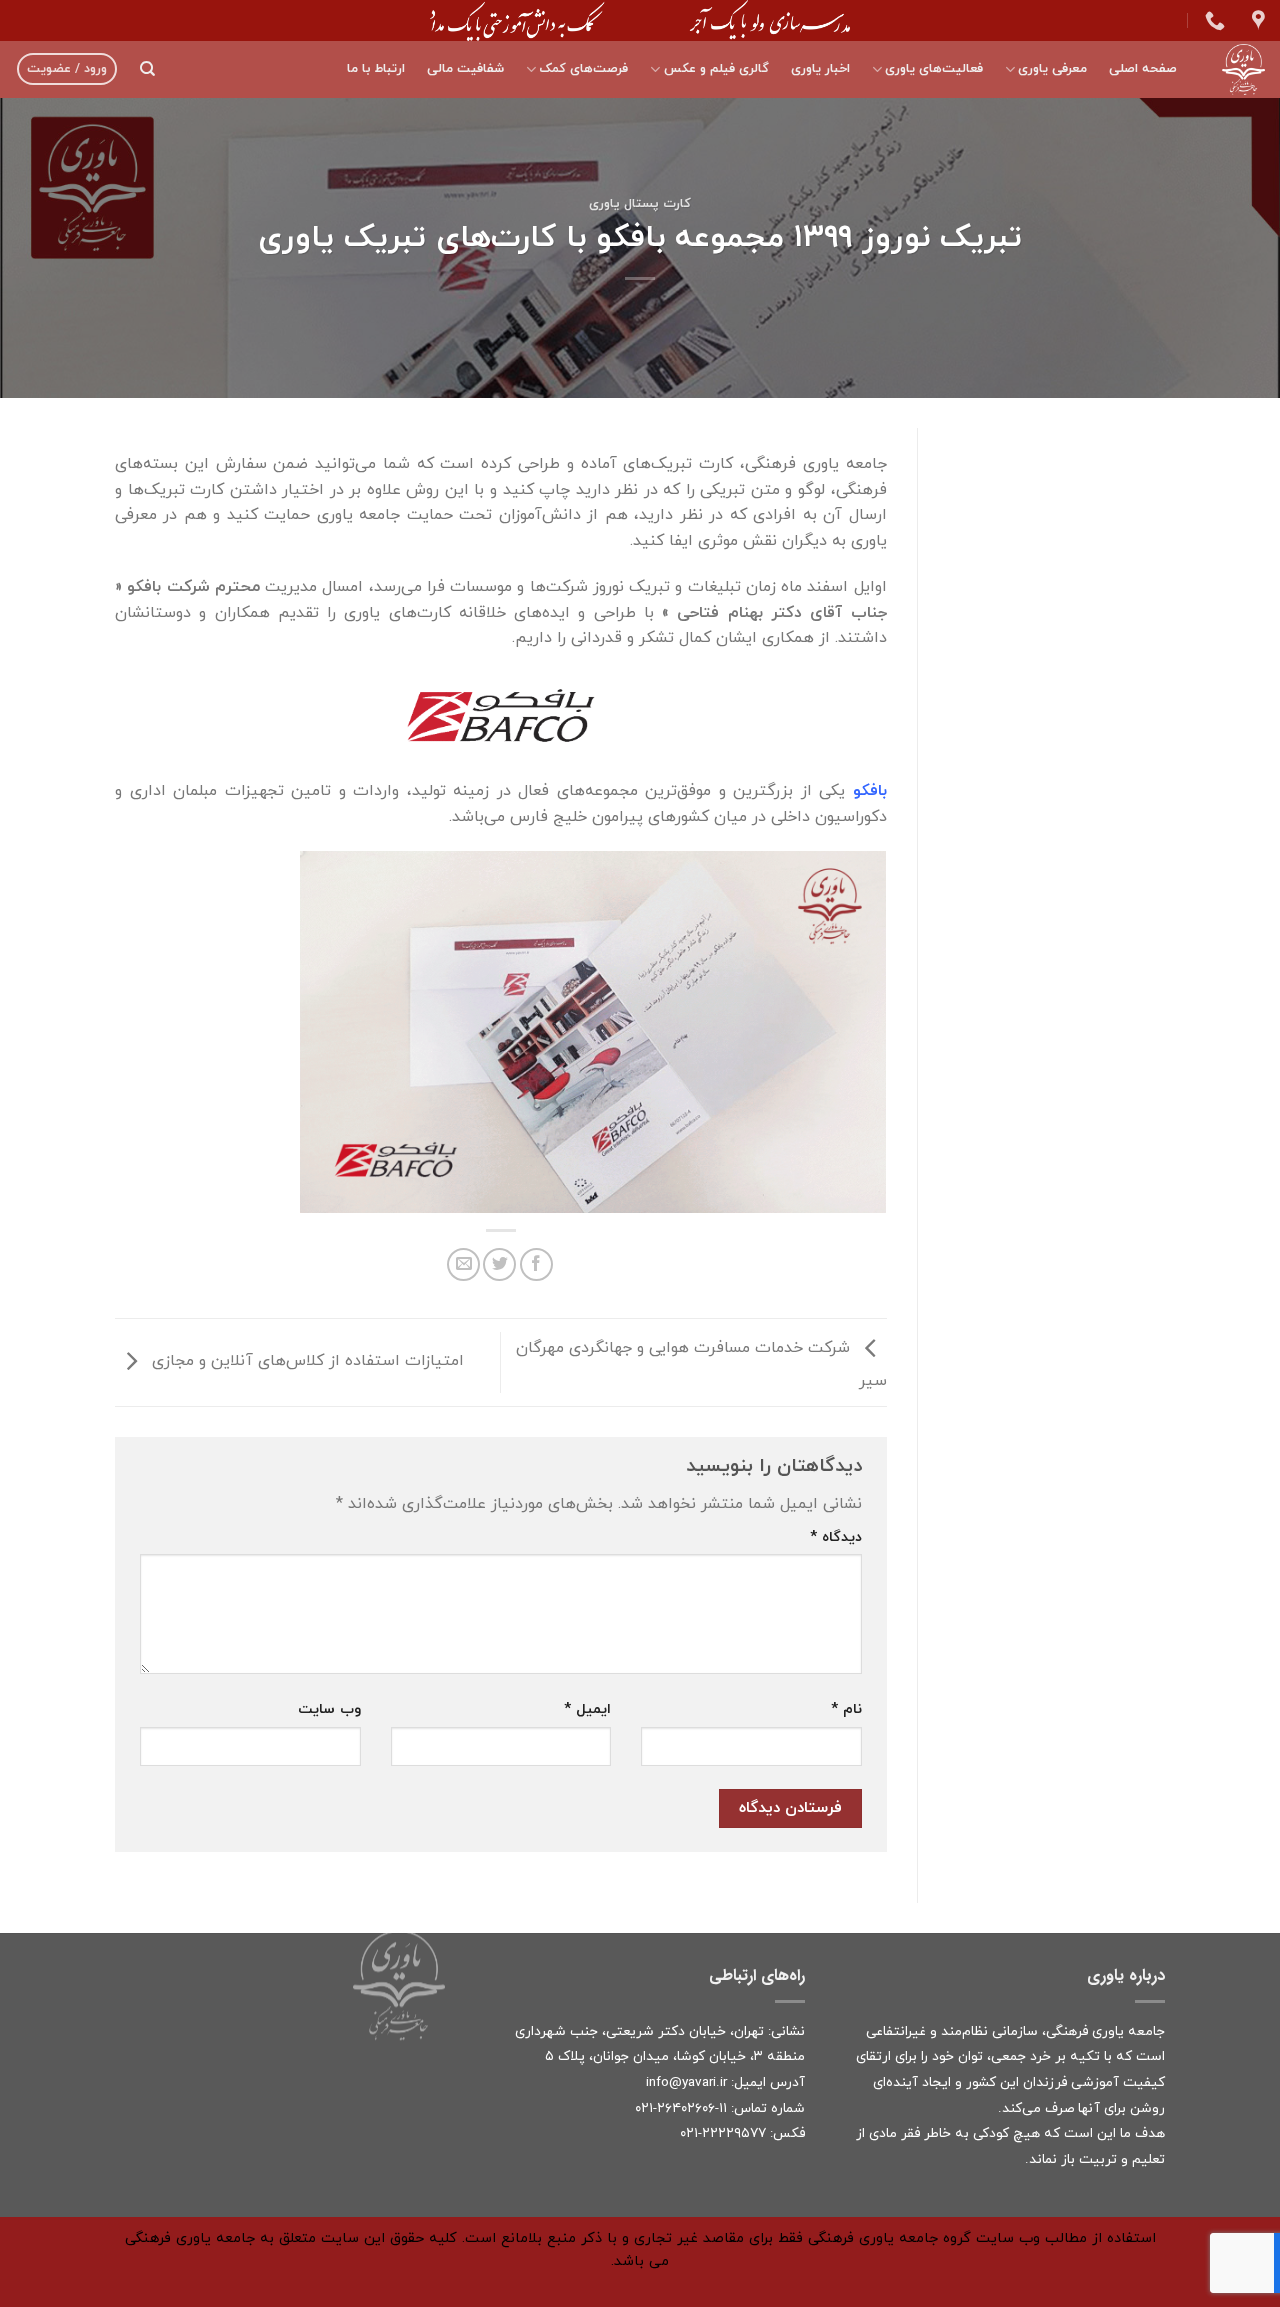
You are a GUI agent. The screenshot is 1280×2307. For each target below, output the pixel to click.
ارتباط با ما (376, 69)
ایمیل (587, 1709)
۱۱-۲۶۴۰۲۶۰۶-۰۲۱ (681, 2108)
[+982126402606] (1212, 20)
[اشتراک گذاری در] (536, 1264)
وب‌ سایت (329, 1709)
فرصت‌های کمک (583, 69)
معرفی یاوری (1052, 69)
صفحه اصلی (1143, 69)
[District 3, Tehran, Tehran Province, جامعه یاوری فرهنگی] (1256, 20)
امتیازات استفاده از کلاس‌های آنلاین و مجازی (305, 1361)
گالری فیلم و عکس (716, 69)
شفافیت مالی (465, 69)
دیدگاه (836, 1537)
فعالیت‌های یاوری (934, 69)
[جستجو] (147, 69)
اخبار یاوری (820, 69)
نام (846, 1709)
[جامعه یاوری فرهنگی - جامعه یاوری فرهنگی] (1236, 69)
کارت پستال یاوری (640, 204)
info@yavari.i (684, 2082)
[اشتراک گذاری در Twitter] (499, 1264)
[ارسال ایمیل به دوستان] (463, 1264)
